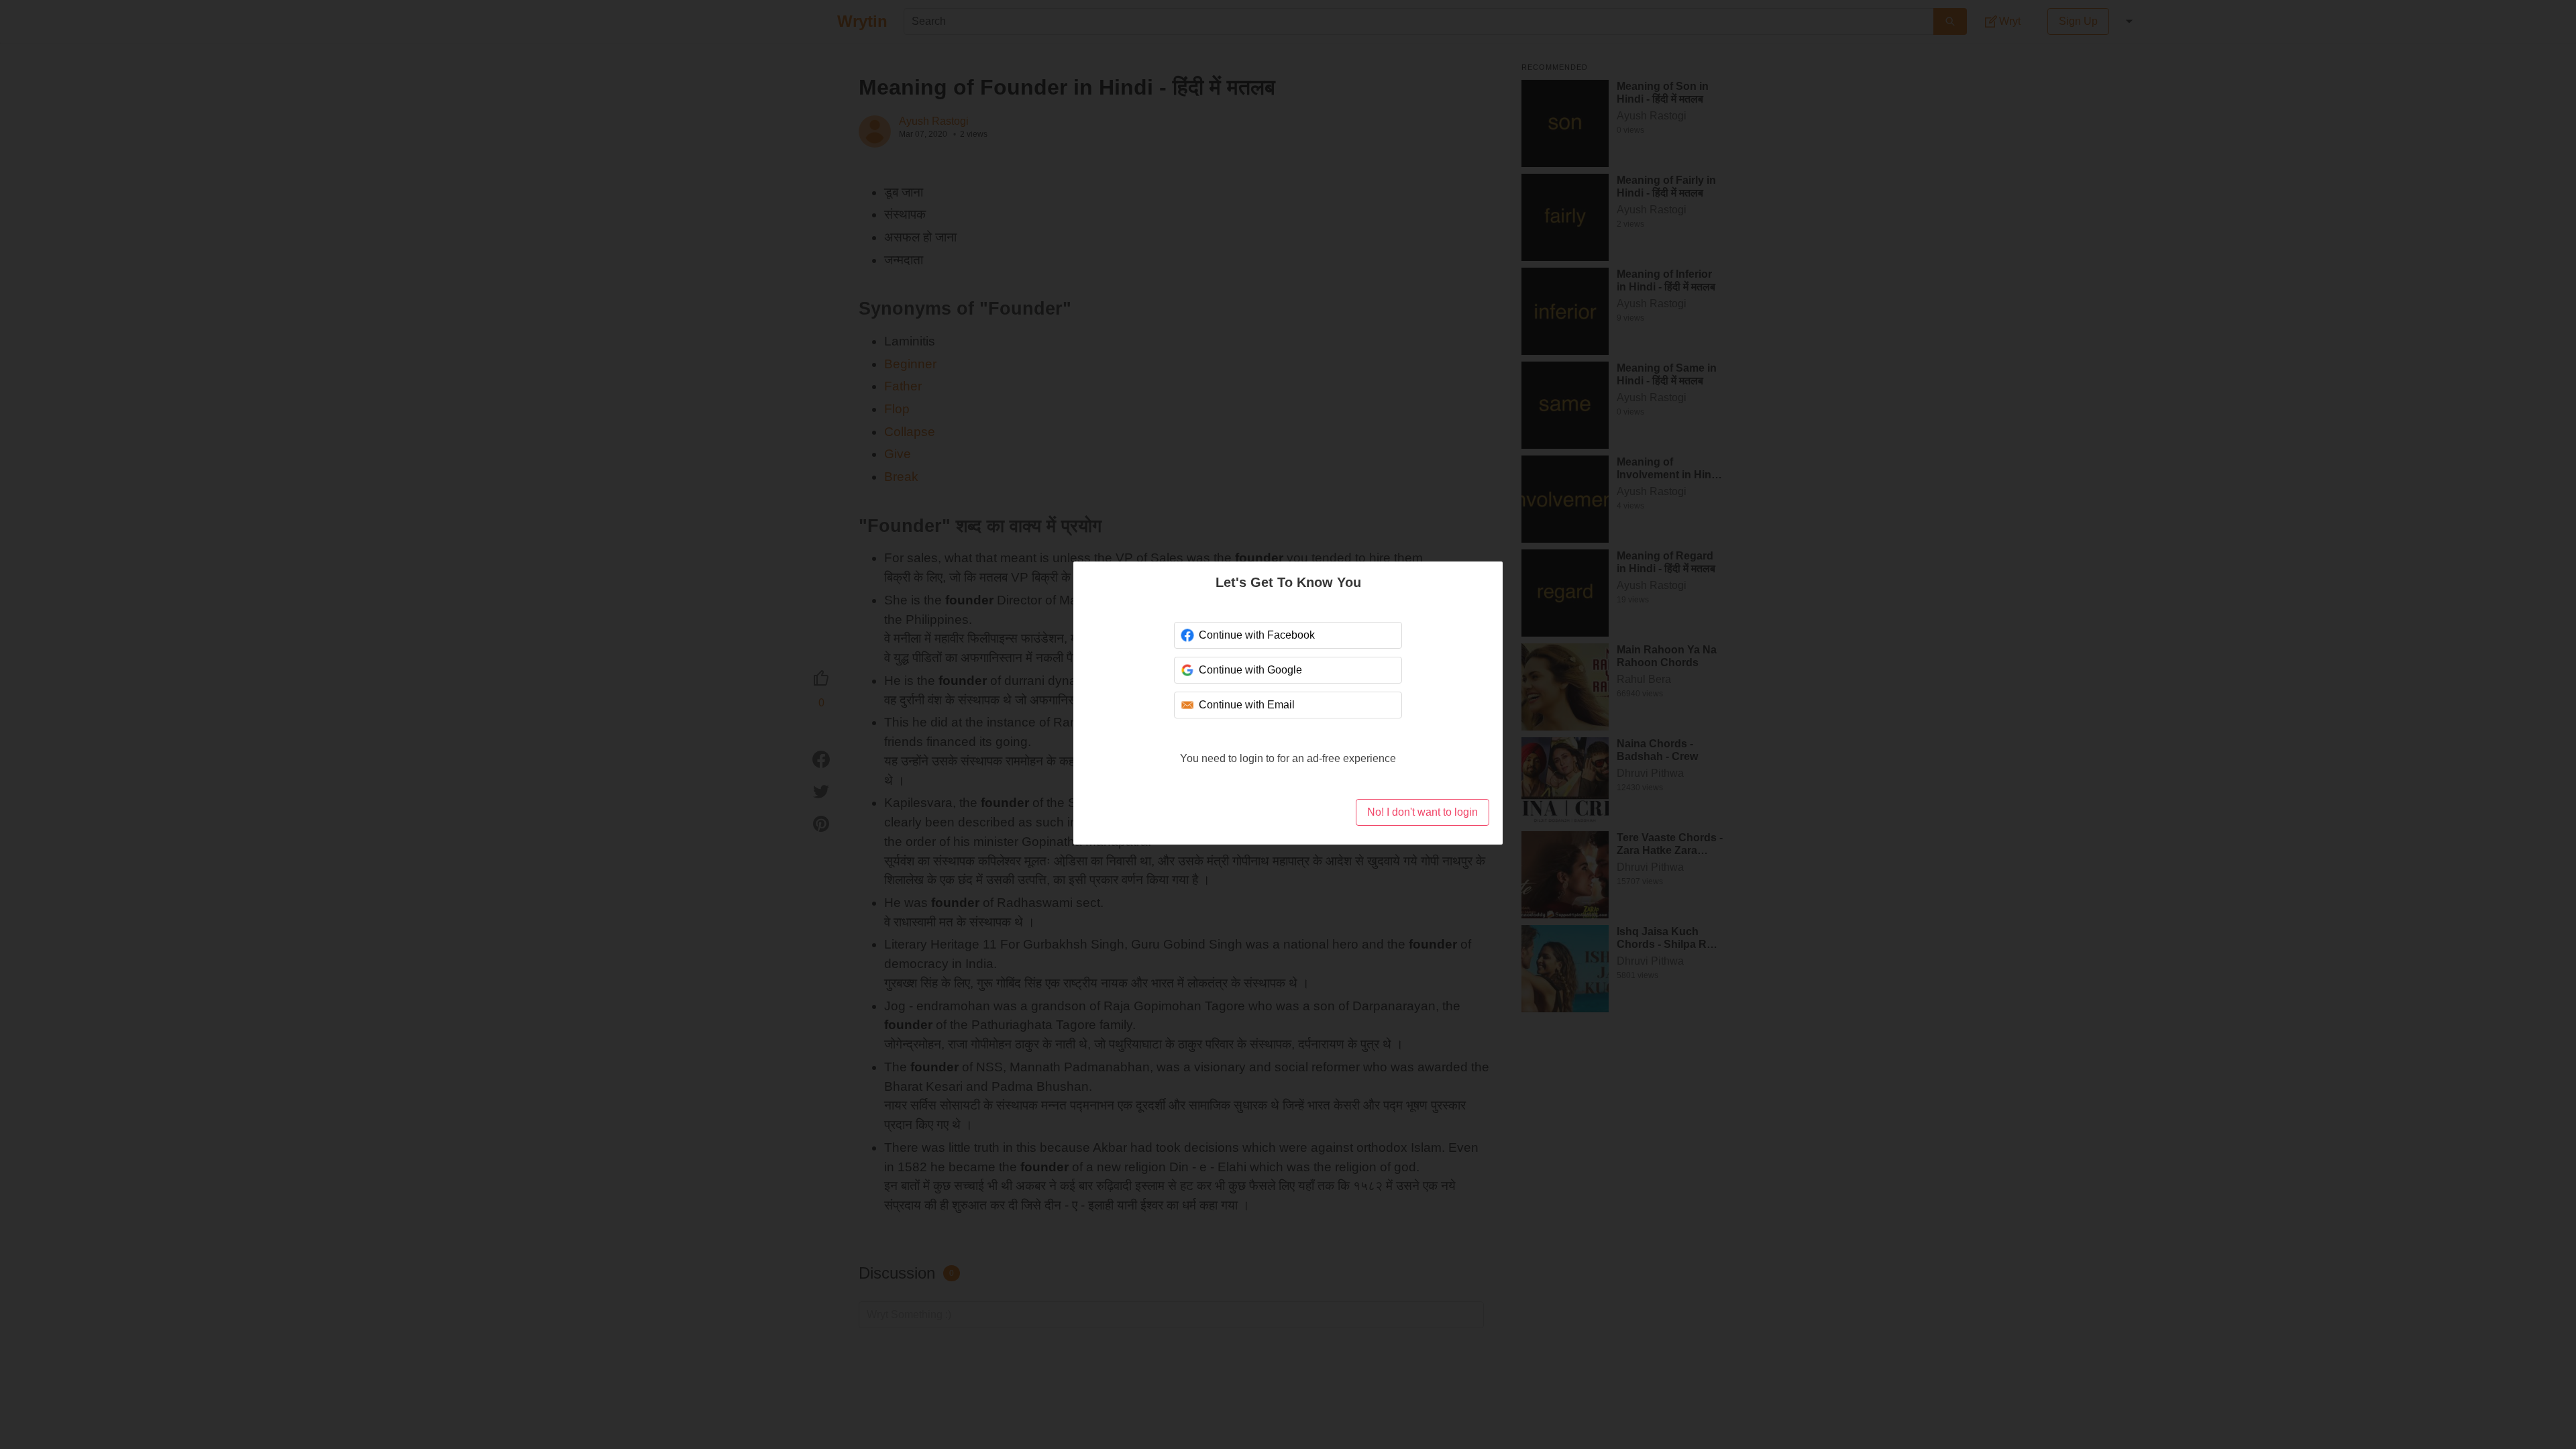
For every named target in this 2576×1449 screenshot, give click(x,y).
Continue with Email (1246, 705)
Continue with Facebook (1255, 635)
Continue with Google (1250, 670)
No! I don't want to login (1422, 812)
